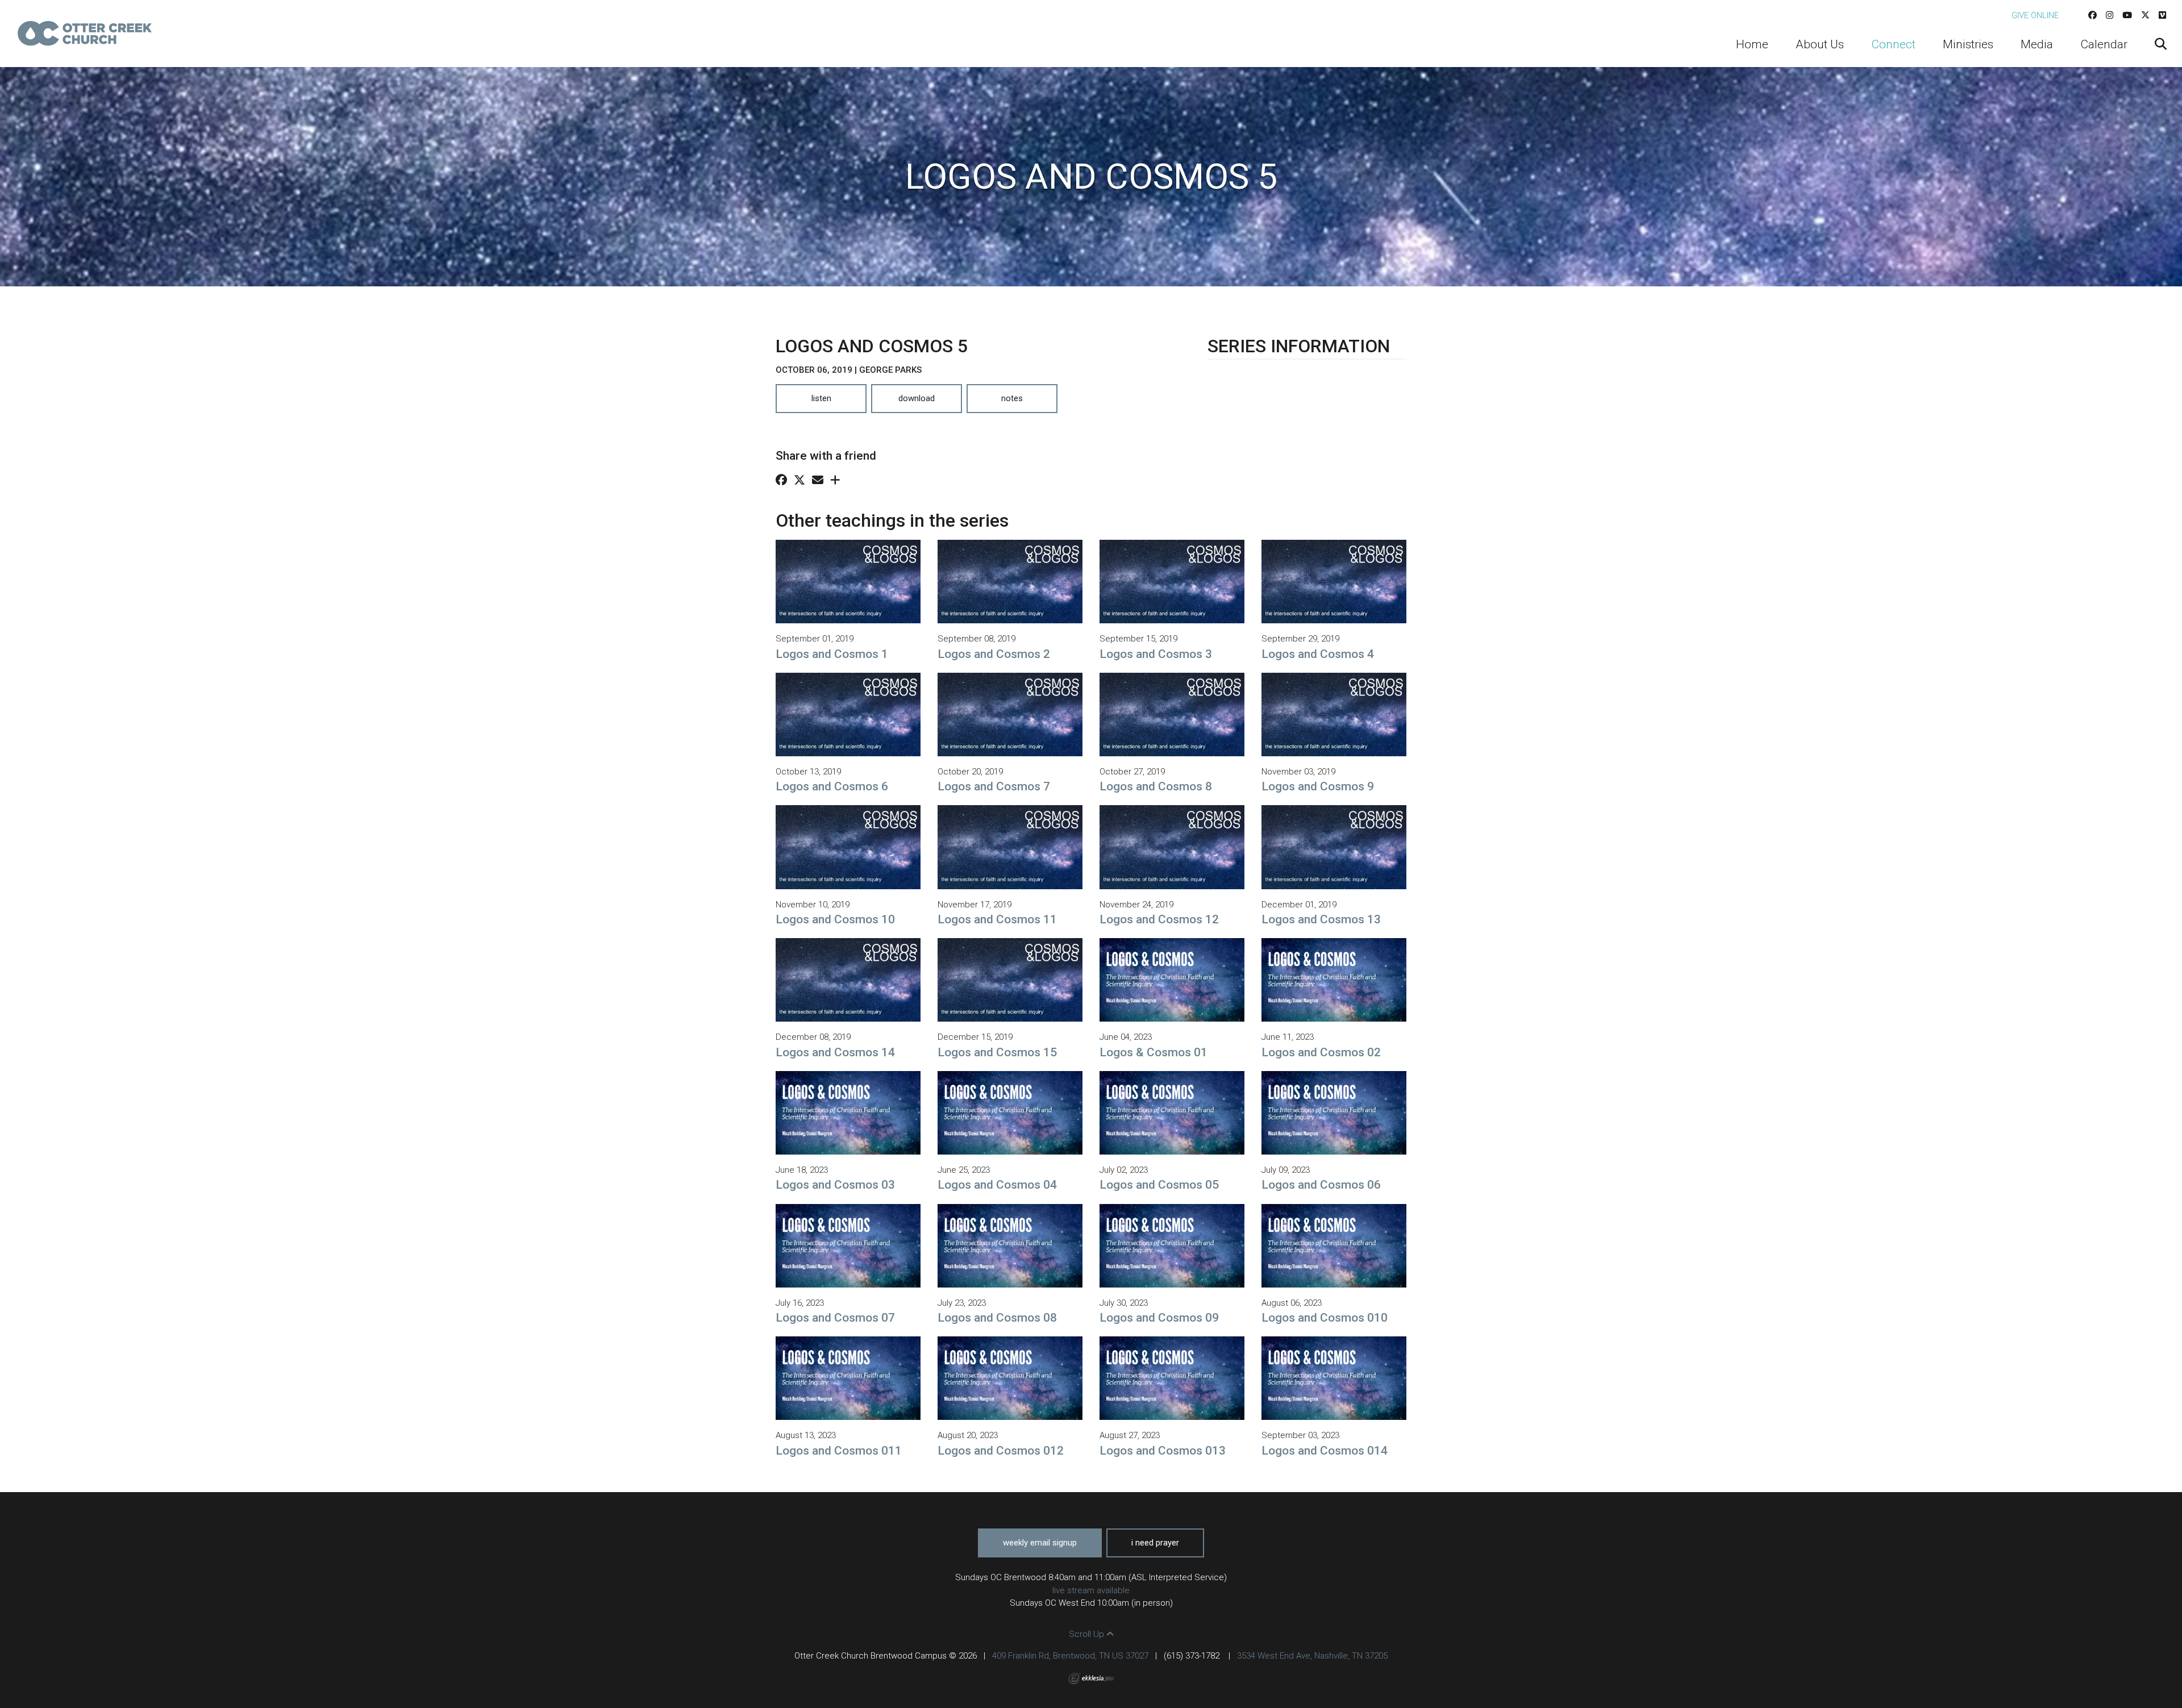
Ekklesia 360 (1091, 1678)
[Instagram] (2110, 15)
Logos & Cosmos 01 (1154, 1052)
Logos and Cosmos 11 (997, 919)
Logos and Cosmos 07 (835, 1318)
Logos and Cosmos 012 (1001, 1451)
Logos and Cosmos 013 (1163, 1451)
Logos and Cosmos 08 (997, 1318)
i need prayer (1155, 1543)
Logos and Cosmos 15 (997, 1052)
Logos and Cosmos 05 (1159, 1185)
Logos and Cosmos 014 (1325, 1451)
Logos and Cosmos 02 (1321, 1052)
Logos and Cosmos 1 (832, 654)
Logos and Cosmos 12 (1159, 919)
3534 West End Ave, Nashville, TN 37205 (1312, 1656)
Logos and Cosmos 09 (1159, 1318)
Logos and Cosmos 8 (1156, 786)
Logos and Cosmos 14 (835, 1052)
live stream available (1091, 1590)
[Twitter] (2145, 15)
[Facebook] (2093, 15)
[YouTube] (2127, 15)
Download (917, 398)
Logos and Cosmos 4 (1318, 654)
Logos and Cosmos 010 (1325, 1318)
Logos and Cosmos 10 (835, 919)
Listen (821, 398)
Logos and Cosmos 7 (994, 786)
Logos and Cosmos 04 (997, 1185)
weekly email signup (1040, 1543)
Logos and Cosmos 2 (994, 654)
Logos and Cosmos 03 (835, 1185)
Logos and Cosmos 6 (832, 786)
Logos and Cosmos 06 (1321, 1185)
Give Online (2035, 15)
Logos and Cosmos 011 (839, 1451)
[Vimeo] (2162, 15)
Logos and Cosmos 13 (1321, 919)
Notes (1012, 398)
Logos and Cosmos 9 (1318, 786)
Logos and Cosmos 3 (1156, 654)
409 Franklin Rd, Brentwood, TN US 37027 (1070, 1656)
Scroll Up (1088, 1634)
